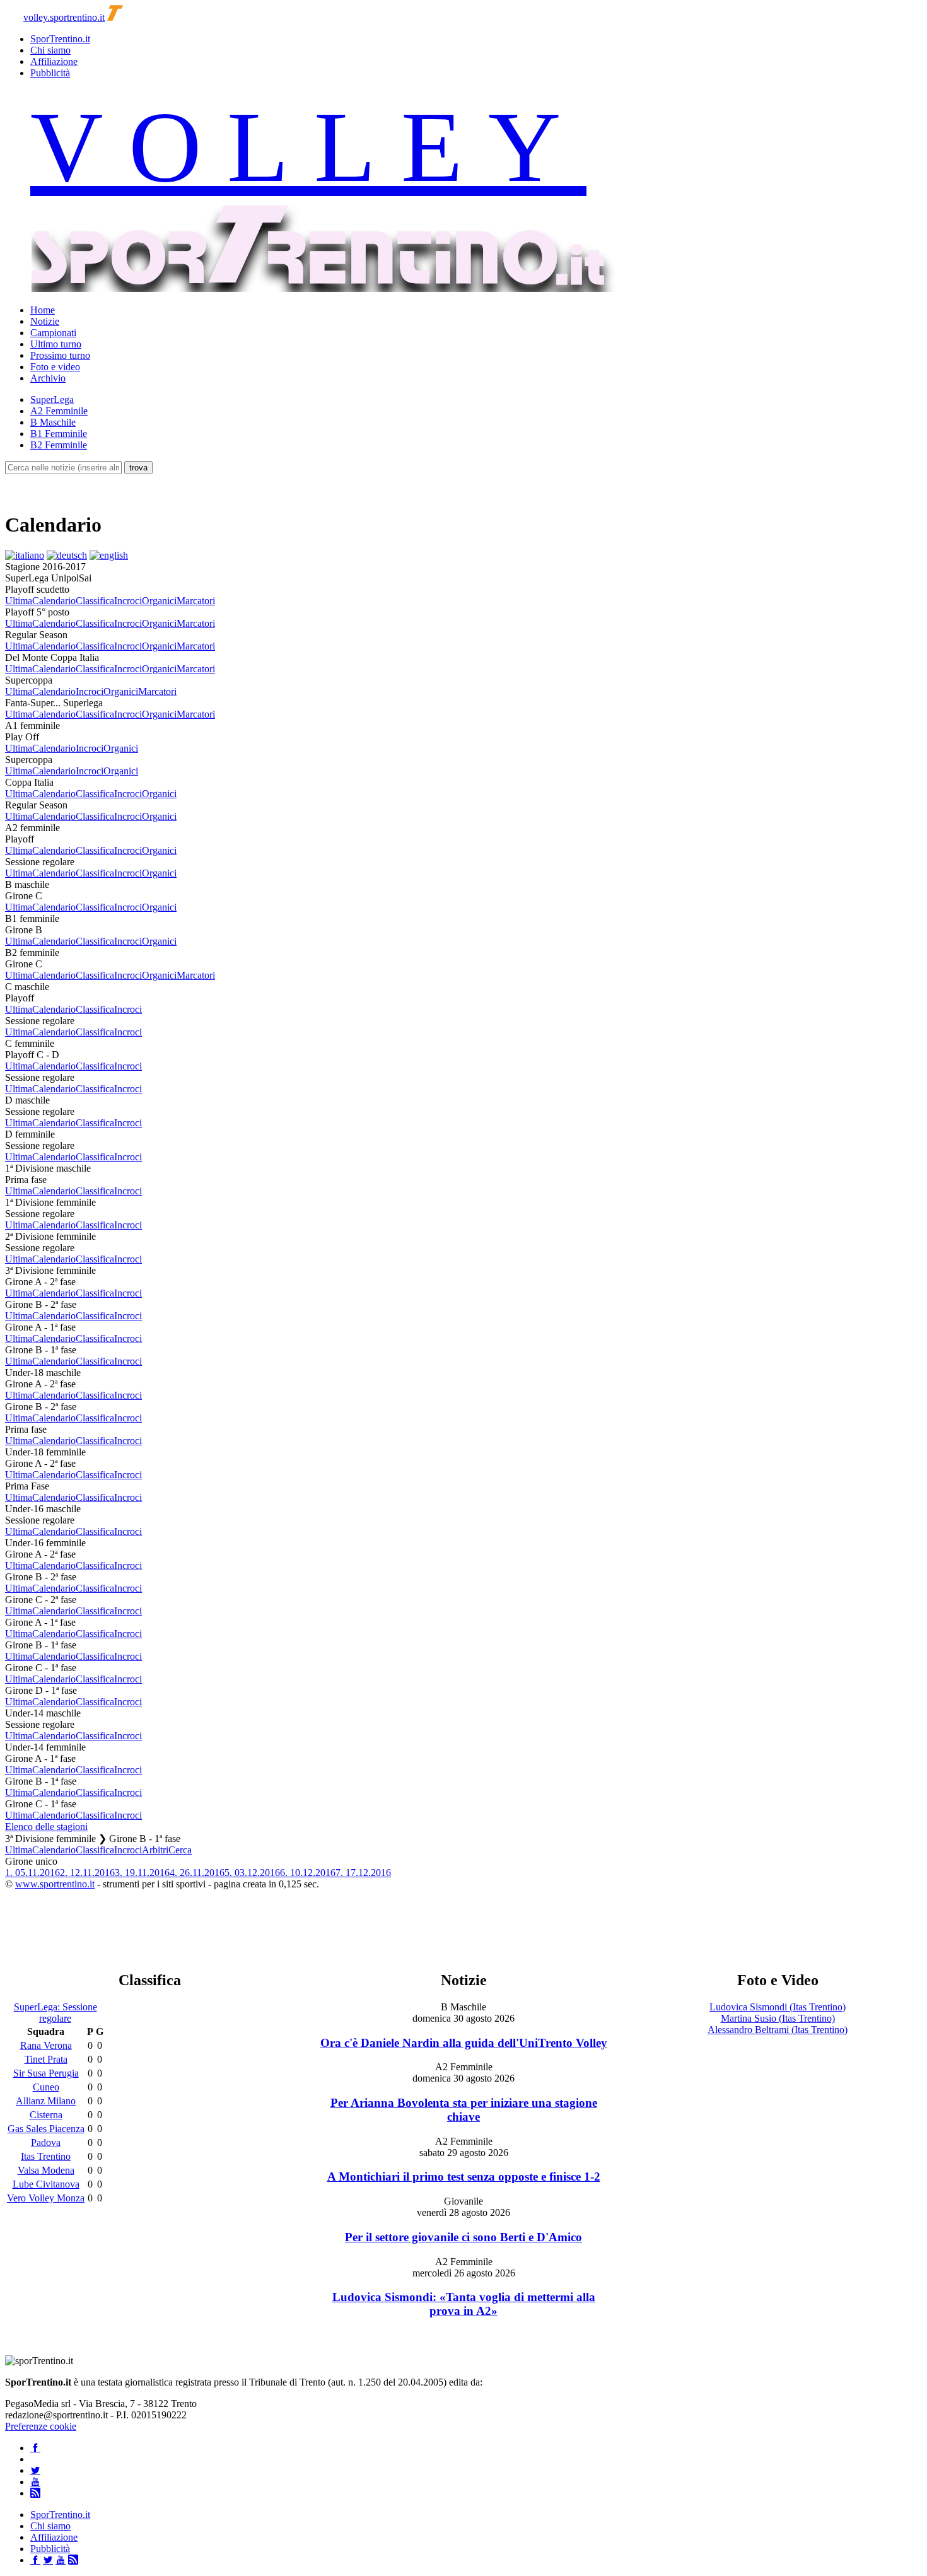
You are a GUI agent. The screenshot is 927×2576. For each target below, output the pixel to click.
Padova (46, 2142)
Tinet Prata (46, 2059)
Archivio (48, 378)
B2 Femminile (59, 445)
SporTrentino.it (60, 39)
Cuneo (46, 2087)
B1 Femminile (59, 434)
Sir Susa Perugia (46, 2073)
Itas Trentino (46, 2156)
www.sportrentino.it (55, 1884)
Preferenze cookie (41, 2426)
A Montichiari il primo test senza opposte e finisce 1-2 (464, 2177)
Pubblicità (50, 73)
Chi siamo (50, 50)
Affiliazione (54, 61)
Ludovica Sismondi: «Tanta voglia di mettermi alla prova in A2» (464, 2304)
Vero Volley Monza (46, 2198)
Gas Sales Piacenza (46, 2129)
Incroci (128, 601)
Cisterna (46, 2115)
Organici (159, 601)
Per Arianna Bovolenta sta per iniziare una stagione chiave (464, 2110)
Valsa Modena (46, 2170)
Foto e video (55, 367)
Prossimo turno (60, 355)
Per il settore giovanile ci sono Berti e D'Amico (463, 2237)
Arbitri (155, 1850)
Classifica (95, 601)
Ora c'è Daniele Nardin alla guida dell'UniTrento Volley (464, 2043)
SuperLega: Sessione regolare (55, 2013)
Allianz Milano (46, 2101)
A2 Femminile (59, 411)
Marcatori (196, 601)
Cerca (180, 1850)
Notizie (45, 321)
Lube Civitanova (46, 2184)
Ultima (19, 601)
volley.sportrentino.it (64, 17)
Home (43, 310)
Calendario (54, 601)
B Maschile (53, 422)
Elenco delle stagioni (46, 1827)
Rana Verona (46, 2045)
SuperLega (52, 399)
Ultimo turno (56, 344)
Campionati (53, 333)
